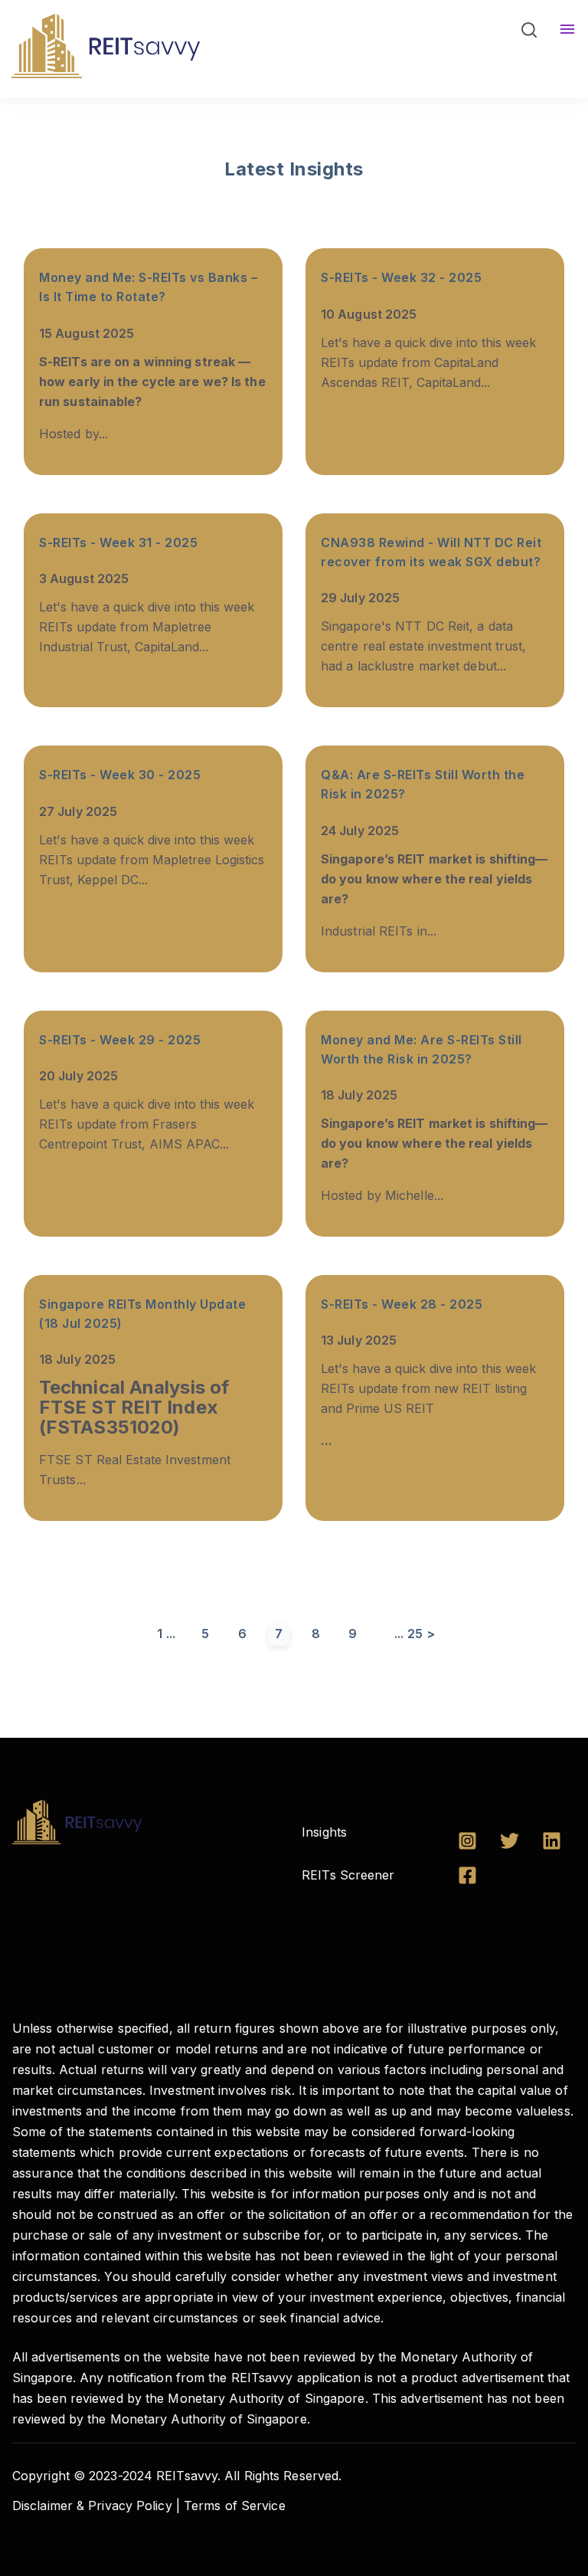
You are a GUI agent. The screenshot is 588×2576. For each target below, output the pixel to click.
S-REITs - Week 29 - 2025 (120, 1040)
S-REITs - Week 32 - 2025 (401, 277)
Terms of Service (235, 2506)
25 (415, 1634)
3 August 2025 (84, 578)
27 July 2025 (78, 811)
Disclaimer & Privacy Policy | (96, 2506)
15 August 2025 (87, 333)
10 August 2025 (369, 314)
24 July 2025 (360, 831)
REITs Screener (348, 1875)
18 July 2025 (359, 1095)
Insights (324, 1832)
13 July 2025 (359, 1340)
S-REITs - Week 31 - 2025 (118, 542)
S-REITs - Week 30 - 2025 (120, 775)
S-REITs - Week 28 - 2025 (402, 1304)
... (171, 1634)
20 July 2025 (78, 1076)
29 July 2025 (360, 598)
